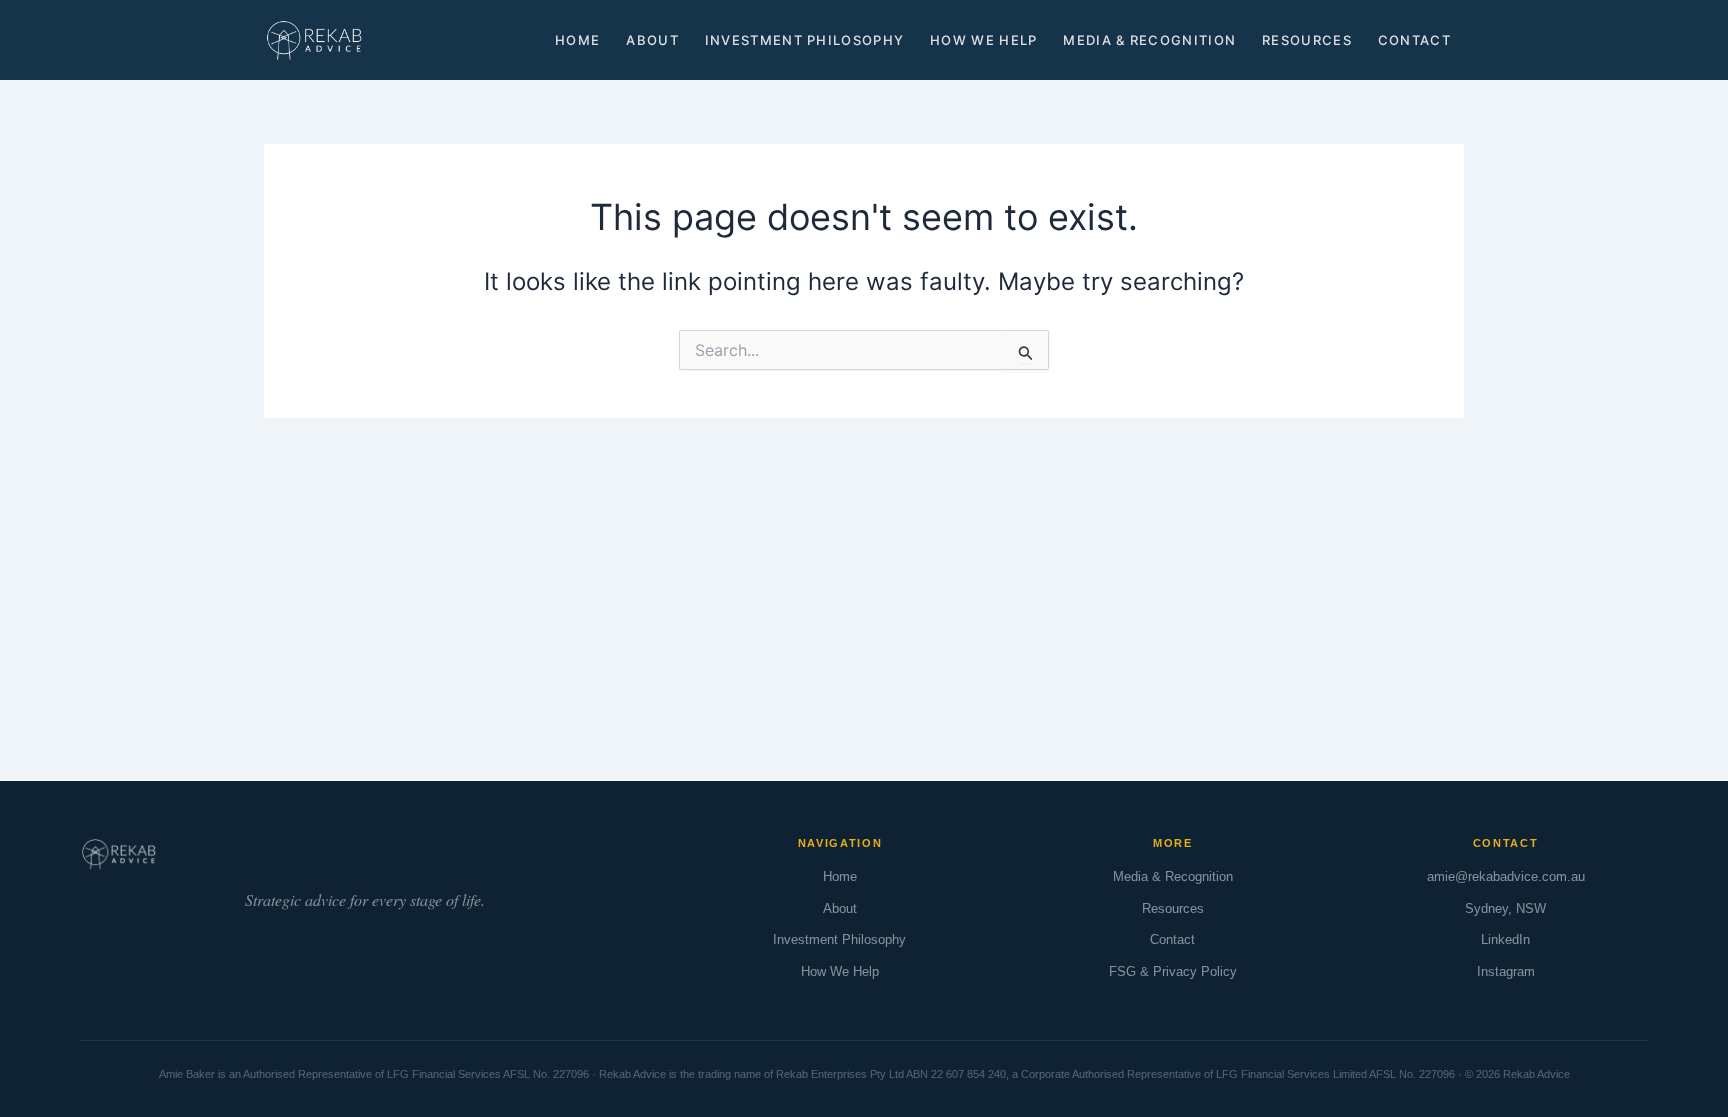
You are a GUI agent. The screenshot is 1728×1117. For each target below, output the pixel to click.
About (652, 40)
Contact (1414, 40)
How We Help (983, 40)
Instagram (1506, 971)
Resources (1307, 40)
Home (577, 40)
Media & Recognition (1149, 40)
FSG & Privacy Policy (1173, 971)
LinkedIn (1505, 939)
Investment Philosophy (804, 40)
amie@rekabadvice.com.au (1506, 876)
